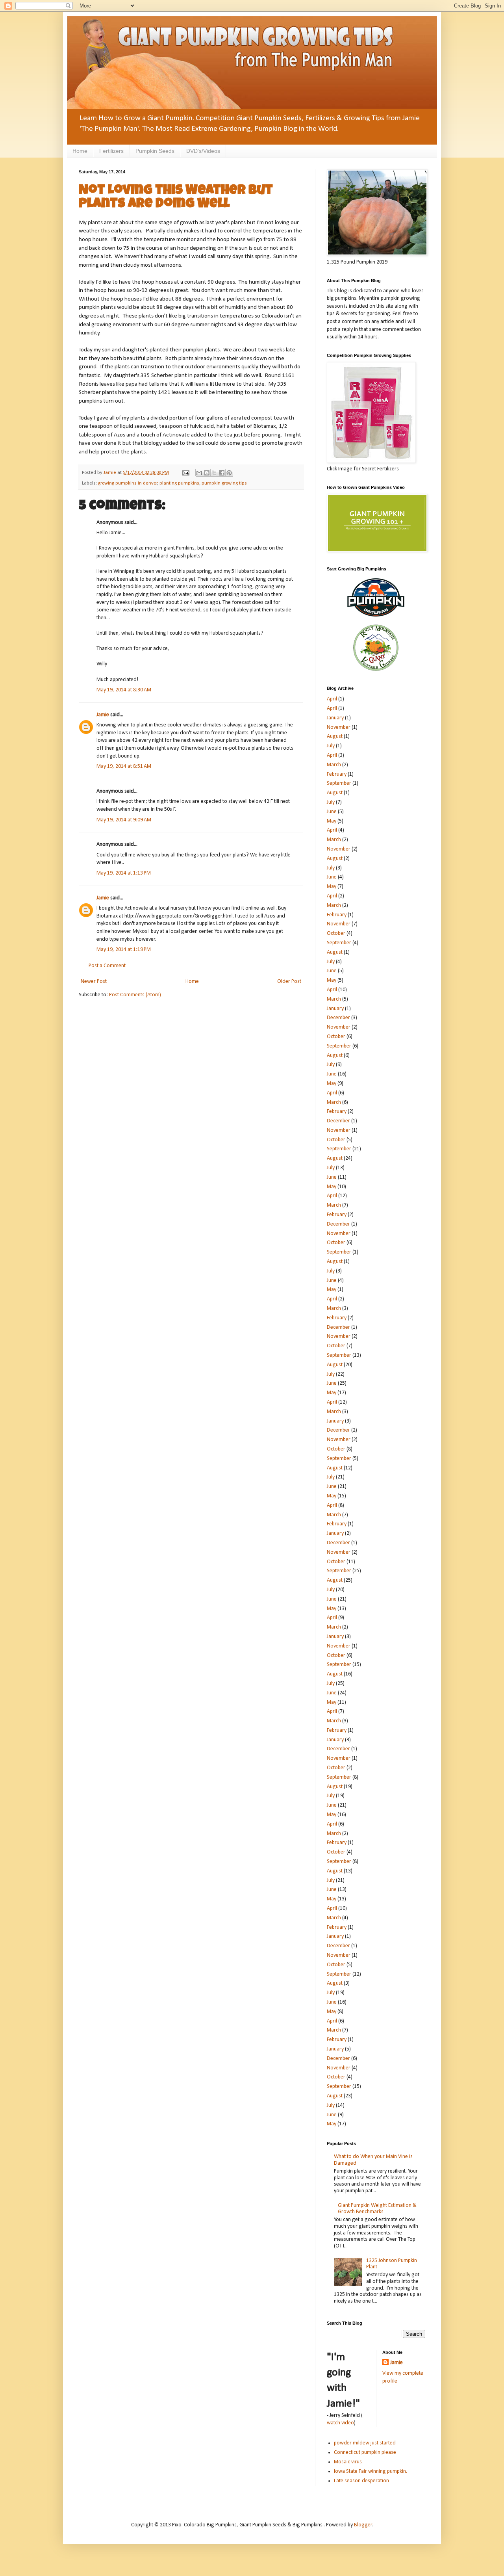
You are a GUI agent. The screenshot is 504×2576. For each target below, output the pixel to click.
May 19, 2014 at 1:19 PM (124, 950)
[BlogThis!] (207, 473)
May (332, 821)
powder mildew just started (365, 2443)
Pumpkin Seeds (155, 151)
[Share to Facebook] (222, 473)
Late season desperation (361, 2481)
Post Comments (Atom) (135, 995)
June (332, 812)
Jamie (103, 715)
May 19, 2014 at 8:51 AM (124, 766)
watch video (340, 2423)
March (334, 765)
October (336, 933)
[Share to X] (214, 473)
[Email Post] (185, 473)
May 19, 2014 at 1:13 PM (124, 873)
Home (80, 151)
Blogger (363, 2525)
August (335, 736)
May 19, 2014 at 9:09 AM (124, 820)
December (338, 1018)
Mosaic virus (348, 2462)
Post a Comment (107, 966)
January (335, 718)
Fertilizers (111, 151)
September (339, 783)
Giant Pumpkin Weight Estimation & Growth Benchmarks (377, 2209)
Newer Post (94, 982)
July (331, 746)
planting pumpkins (179, 483)
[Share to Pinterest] (229, 473)
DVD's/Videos (203, 151)
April (332, 699)
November (339, 727)
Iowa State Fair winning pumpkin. (371, 2471)
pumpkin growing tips (224, 483)
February (337, 774)
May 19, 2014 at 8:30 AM (124, 690)
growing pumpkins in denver (128, 483)
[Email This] (199, 473)
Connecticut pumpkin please (365, 2452)
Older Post (289, 982)
